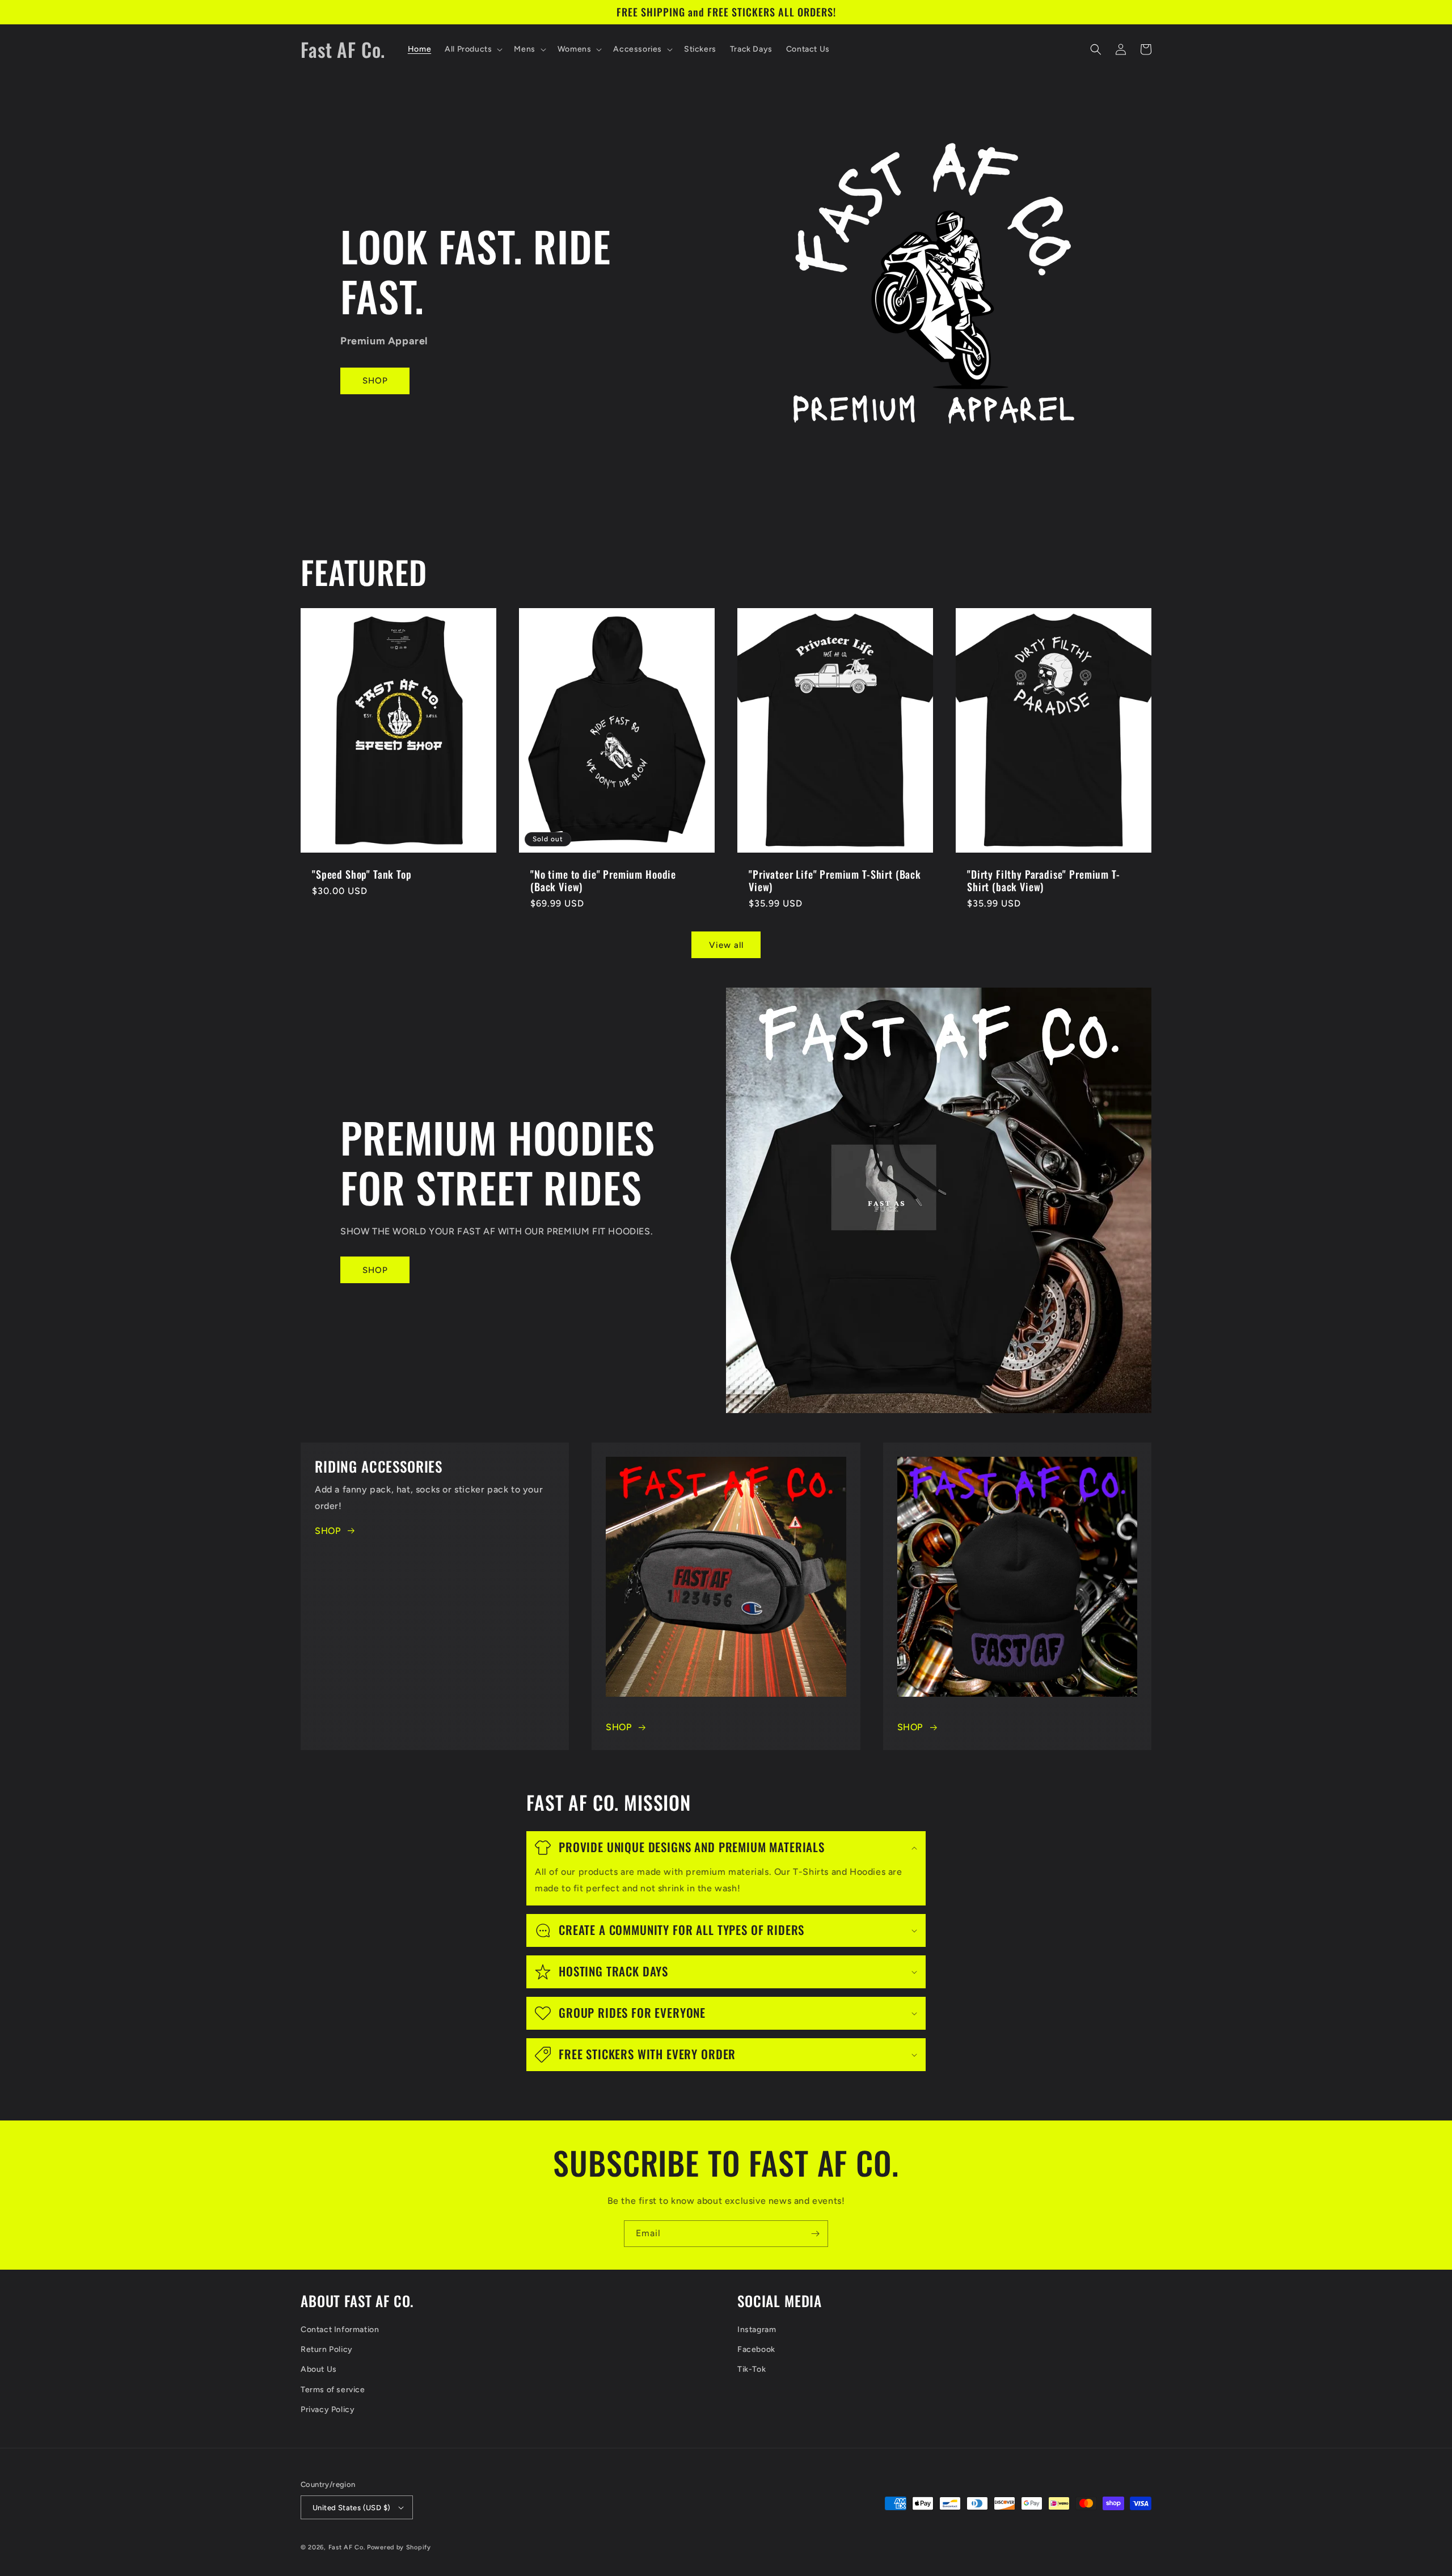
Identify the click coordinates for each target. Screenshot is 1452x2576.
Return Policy (327, 2349)
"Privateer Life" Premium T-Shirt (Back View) (835, 880)
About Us (319, 2369)
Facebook (756, 2349)
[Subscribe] (815, 2234)
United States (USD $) (351, 2508)
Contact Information (340, 2330)
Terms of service (333, 2390)
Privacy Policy (328, 2410)
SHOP (375, 381)
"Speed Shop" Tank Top (362, 874)
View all (726, 945)
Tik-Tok (752, 2369)
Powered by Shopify (399, 2547)
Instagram (757, 2330)
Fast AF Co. (347, 2547)
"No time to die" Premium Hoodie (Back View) (603, 880)
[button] (472, 49)
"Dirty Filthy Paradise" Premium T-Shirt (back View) (1044, 880)
